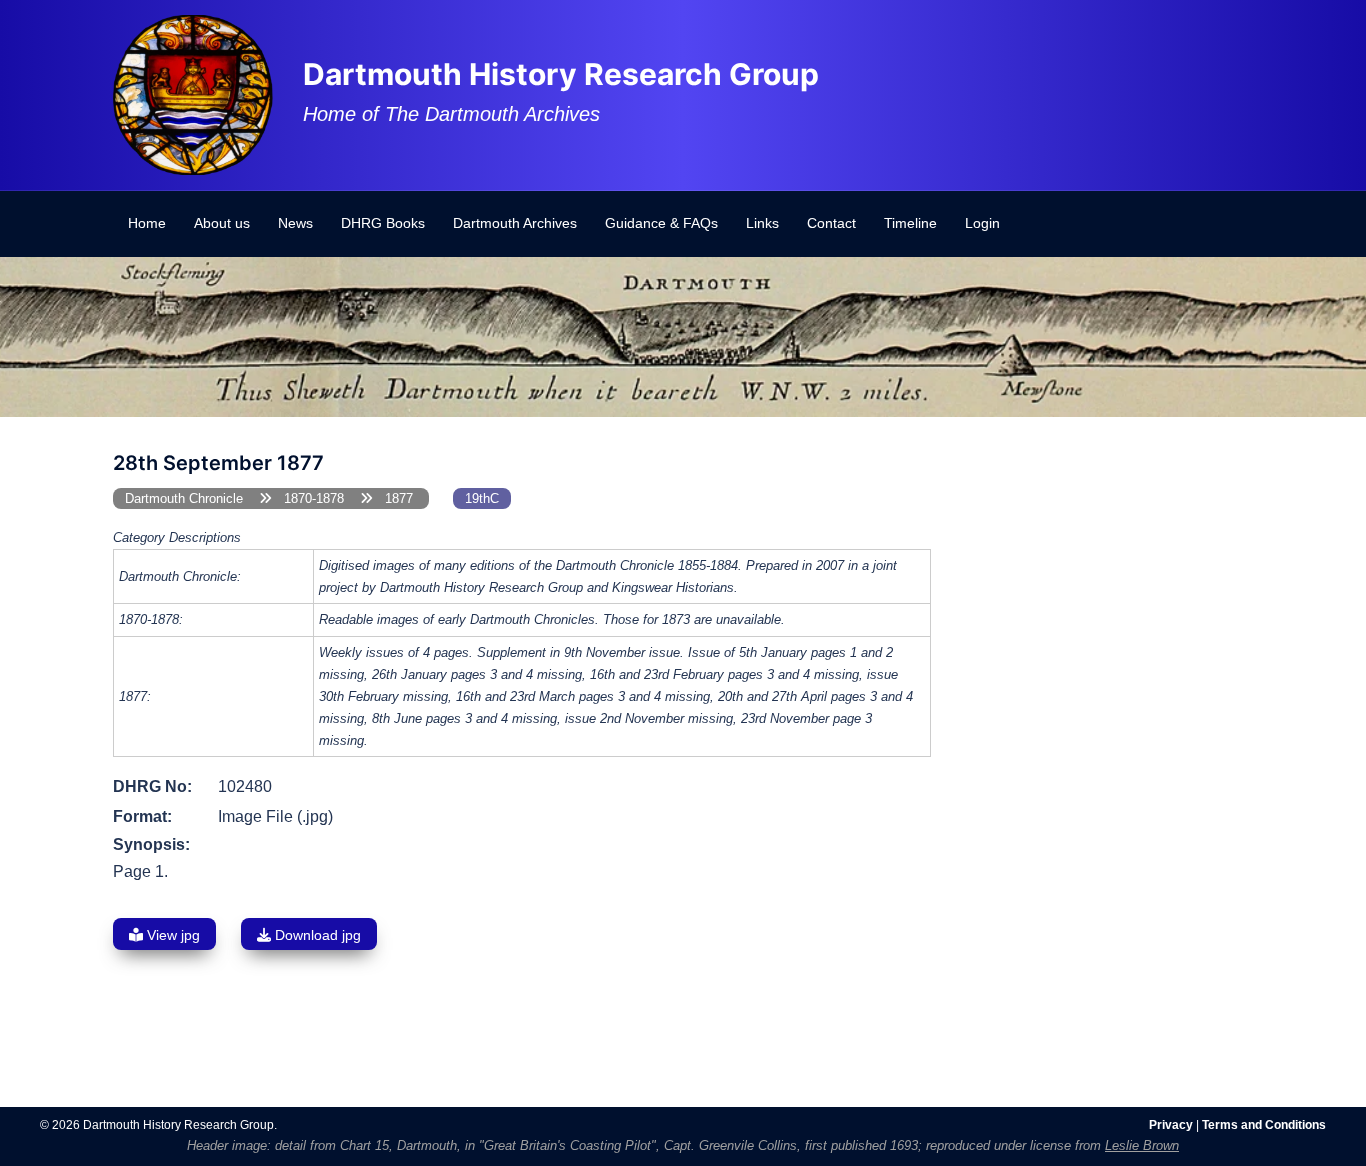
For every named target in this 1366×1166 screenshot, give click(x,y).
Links (762, 223)
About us (222, 223)
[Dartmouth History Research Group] (193, 93)
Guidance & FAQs (661, 223)
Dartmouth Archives (515, 223)
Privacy (1171, 1125)
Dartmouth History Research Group (561, 74)
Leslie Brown (1142, 1145)
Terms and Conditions (1264, 1125)
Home (147, 223)
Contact (831, 223)
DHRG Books (383, 223)
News (295, 223)
